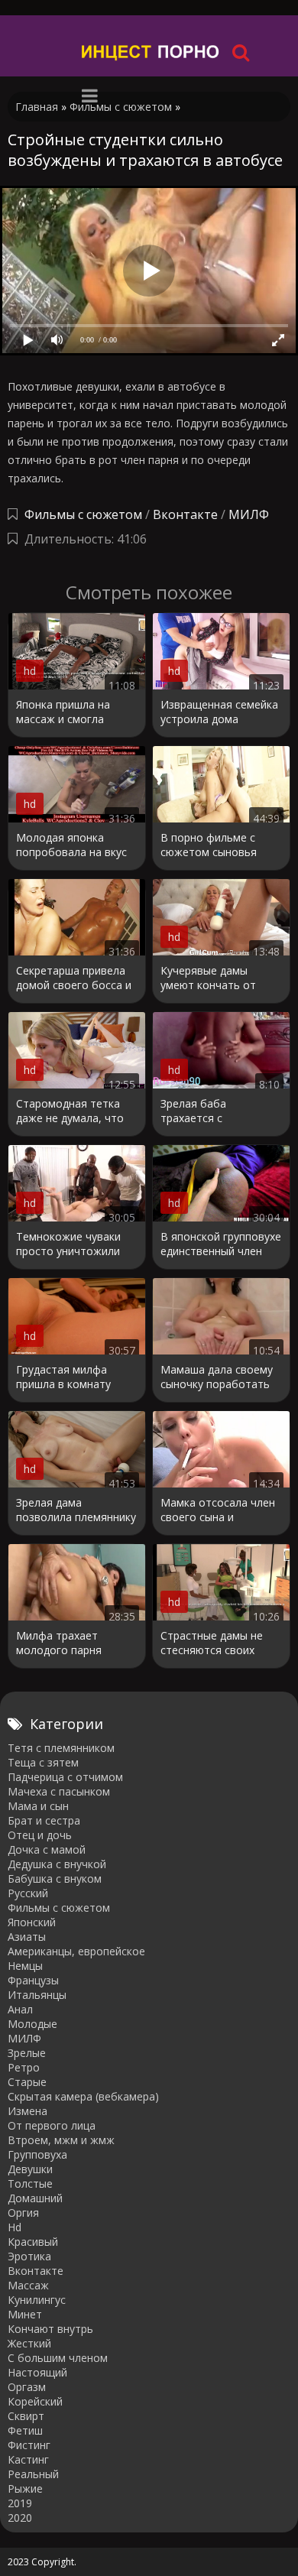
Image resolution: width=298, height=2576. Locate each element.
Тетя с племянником (61, 1748)
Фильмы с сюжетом (83, 514)
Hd (15, 2227)
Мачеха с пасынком (59, 1791)
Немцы (25, 1966)
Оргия (23, 2213)
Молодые (32, 2024)
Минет (25, 2314)
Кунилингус (37, 2300)
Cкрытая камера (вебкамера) (83, 2096)
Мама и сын (38, 1806)
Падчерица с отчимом (65, 1777)
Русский (28, 1893)
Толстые (30, 2183)
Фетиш (25, 2430)
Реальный (33, 2474)
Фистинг (29, 2445)
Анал (20, 2009)
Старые (27, 2082)
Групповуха (37, 2154)
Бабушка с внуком (55, 1878)
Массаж (28, 2285)
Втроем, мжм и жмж (61, 2140)
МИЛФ (249, 514)
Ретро (24, 2067)
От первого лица (52, 2125)
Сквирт (26, 2416)
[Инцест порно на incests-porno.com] (151, 52)
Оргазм (27, 2387)
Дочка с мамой (47, 1849)
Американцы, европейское (76, 1951)
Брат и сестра (44, 1820)
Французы (33, 1980)
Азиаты (27, 1937)
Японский (32, 1922)
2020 (20, 2518)
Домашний (35, 2198)
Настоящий (37, 2372)
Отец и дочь (40, 1835)
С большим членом (58, 2358)
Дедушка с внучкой (57, 1864)
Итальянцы (37, 1995)
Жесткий (29, 2343)
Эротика (29, 2256)
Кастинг (28, 2459)
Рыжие (25, 2488)
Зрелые (27, 2053)
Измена (28, 2111)
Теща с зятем (43, 1762)
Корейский (35, 2401)
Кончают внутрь (50, 2329)
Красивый (33, 2242)
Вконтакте (185, 514)
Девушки (30, 2169)
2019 (20, 2503)
